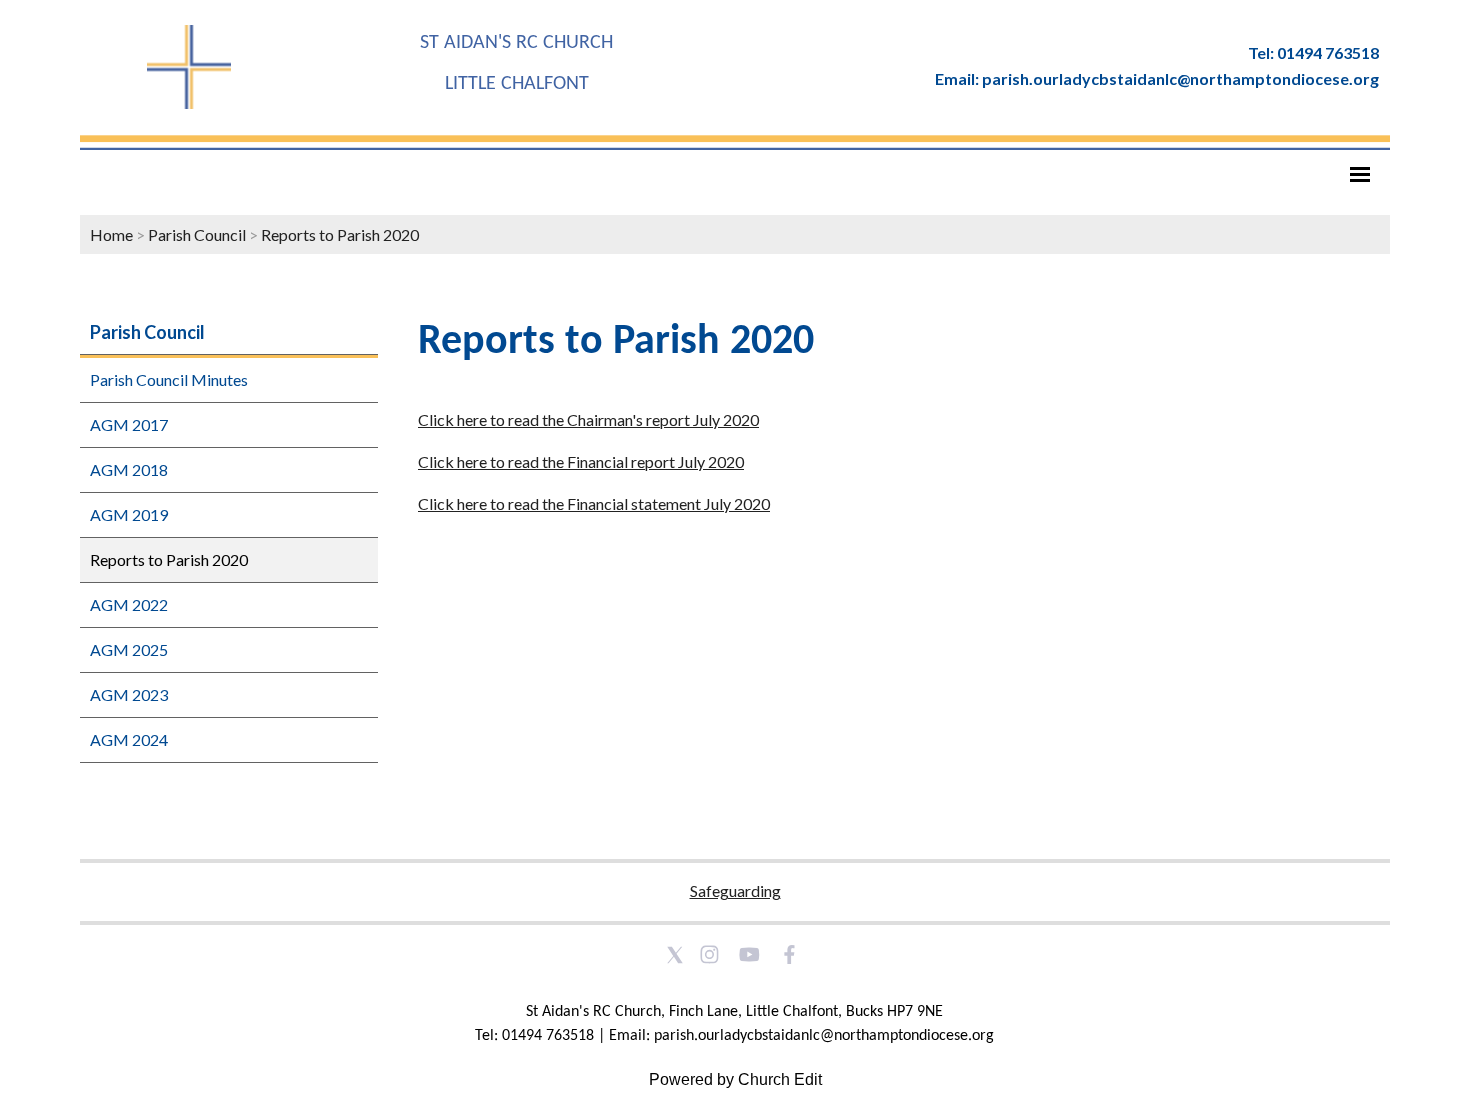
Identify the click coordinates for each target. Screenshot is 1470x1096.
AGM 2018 (129, 469)
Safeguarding (735, 890)
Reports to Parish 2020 (340, 234)
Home (111, 234)
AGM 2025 (129, 649)
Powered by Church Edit (735, 1079)
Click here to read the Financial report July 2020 (581, 461)
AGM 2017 (129, 424)
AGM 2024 (129, 739)
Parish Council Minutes (169, 379)
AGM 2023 (129, 694)
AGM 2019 (129, 514)
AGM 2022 (129, 604)
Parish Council (197, 234)
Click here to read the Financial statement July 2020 (594, 503)
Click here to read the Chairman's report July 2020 (588, 419)
